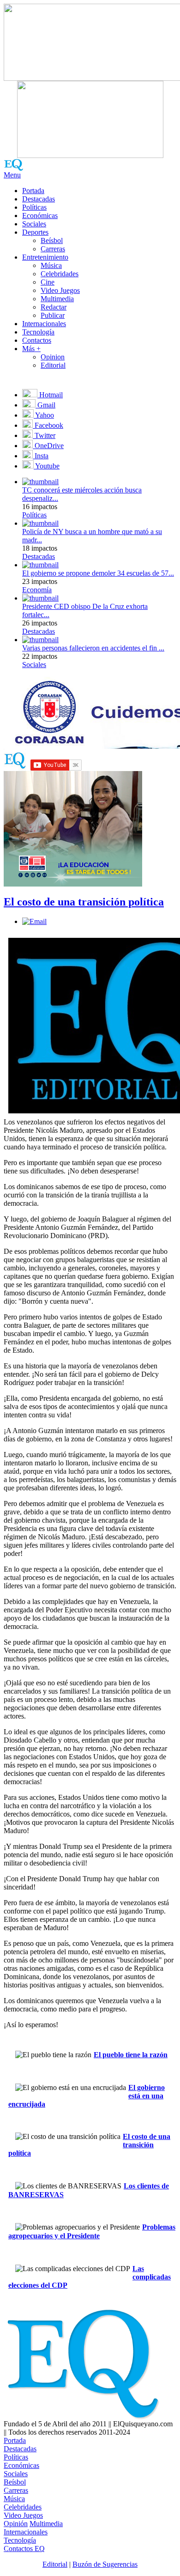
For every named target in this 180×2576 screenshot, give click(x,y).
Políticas (34, 207)
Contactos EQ (24, 2549)
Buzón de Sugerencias (105, 2564)
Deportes (35, 232)
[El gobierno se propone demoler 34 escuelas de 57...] (40, 565)
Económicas (40, 216)
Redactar (54, 307)
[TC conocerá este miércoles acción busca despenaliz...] (40, 482)
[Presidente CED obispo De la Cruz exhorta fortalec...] (40, 598)
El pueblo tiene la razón (131, 2055)
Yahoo (44, 415)
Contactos (37, 340)
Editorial (53, 365)
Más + (31, 349)
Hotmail (50, 395)
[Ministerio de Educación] (73, 884)
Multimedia (57, 299)
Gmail (45, 405)
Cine (48, 282)
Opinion (53, 357)
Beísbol (52, 240)
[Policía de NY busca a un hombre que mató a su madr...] (40, 523)
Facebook (48, 425)
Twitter (44, 435)
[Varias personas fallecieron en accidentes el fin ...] (40, 640)
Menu (12, 175)
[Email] (34, 921)
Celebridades (60, 274)
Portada (33, 191)
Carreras (53, 249)
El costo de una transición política (84, 902)
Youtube (47, 466)
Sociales (34, 224)
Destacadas (39, 199)
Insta (41, 456)
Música (51, 265)
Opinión (16, 2524)
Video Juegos (60, 290)
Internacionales (44, 324)
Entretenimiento (45, 257)
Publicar (53, 315)
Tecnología (38, 332)
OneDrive (48, 446)
